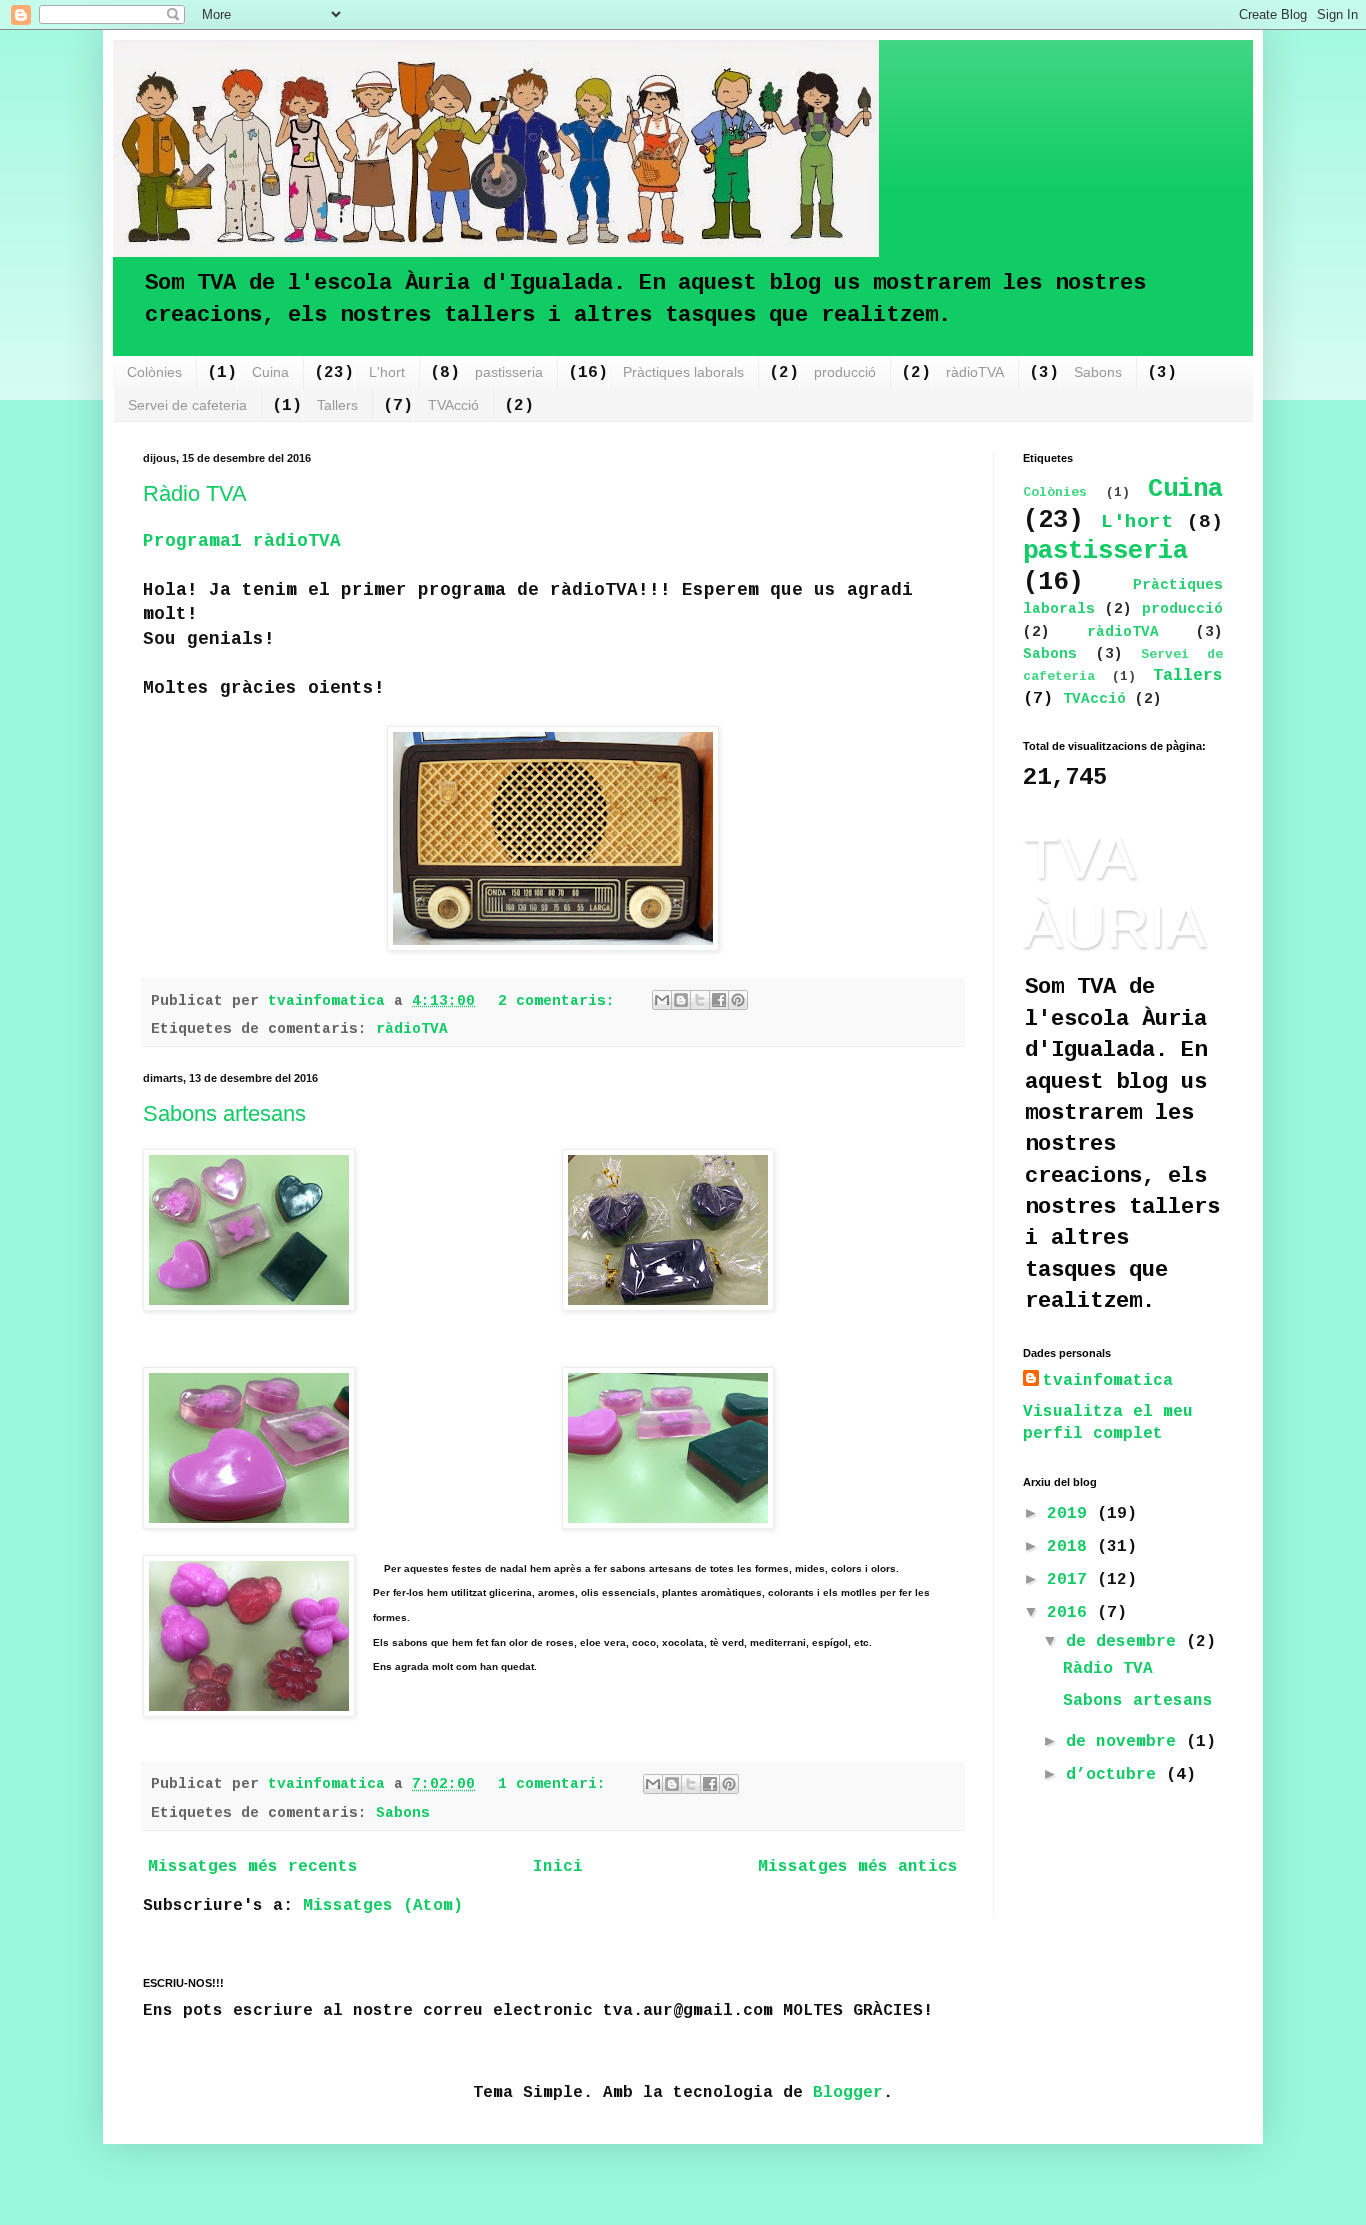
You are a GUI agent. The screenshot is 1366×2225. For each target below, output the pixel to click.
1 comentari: (556, 1784)
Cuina (270, 372)
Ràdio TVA (195, 493)
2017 (1072, 1580)
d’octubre (1116, 1775)
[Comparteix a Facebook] (719, 1000)
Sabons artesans (224, 1113)
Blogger (848, 2093)
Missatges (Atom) (383, 1906)
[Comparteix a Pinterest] (738, 1000)
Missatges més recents (253, 1867)
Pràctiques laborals (683, 372)
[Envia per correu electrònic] (662, 1000)
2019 (1072, 1514)
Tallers (337, 405)
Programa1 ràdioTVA (242, 541)
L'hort (387, 372)
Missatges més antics (858, 1867)
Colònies (154, 372)
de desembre (1126, 1642)
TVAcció (453, 405)
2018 (1072, 1547)
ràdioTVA (975, 372)
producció (845, 372)
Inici (558, 1867)
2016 (1072, 1613)
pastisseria (509, 372)
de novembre (1126, 1742)
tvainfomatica (1108, 1381)
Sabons (1098, 372)
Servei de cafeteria (187, 405)
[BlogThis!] (681, 1000)
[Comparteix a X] (700, 1000)
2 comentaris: (561, 1001)
